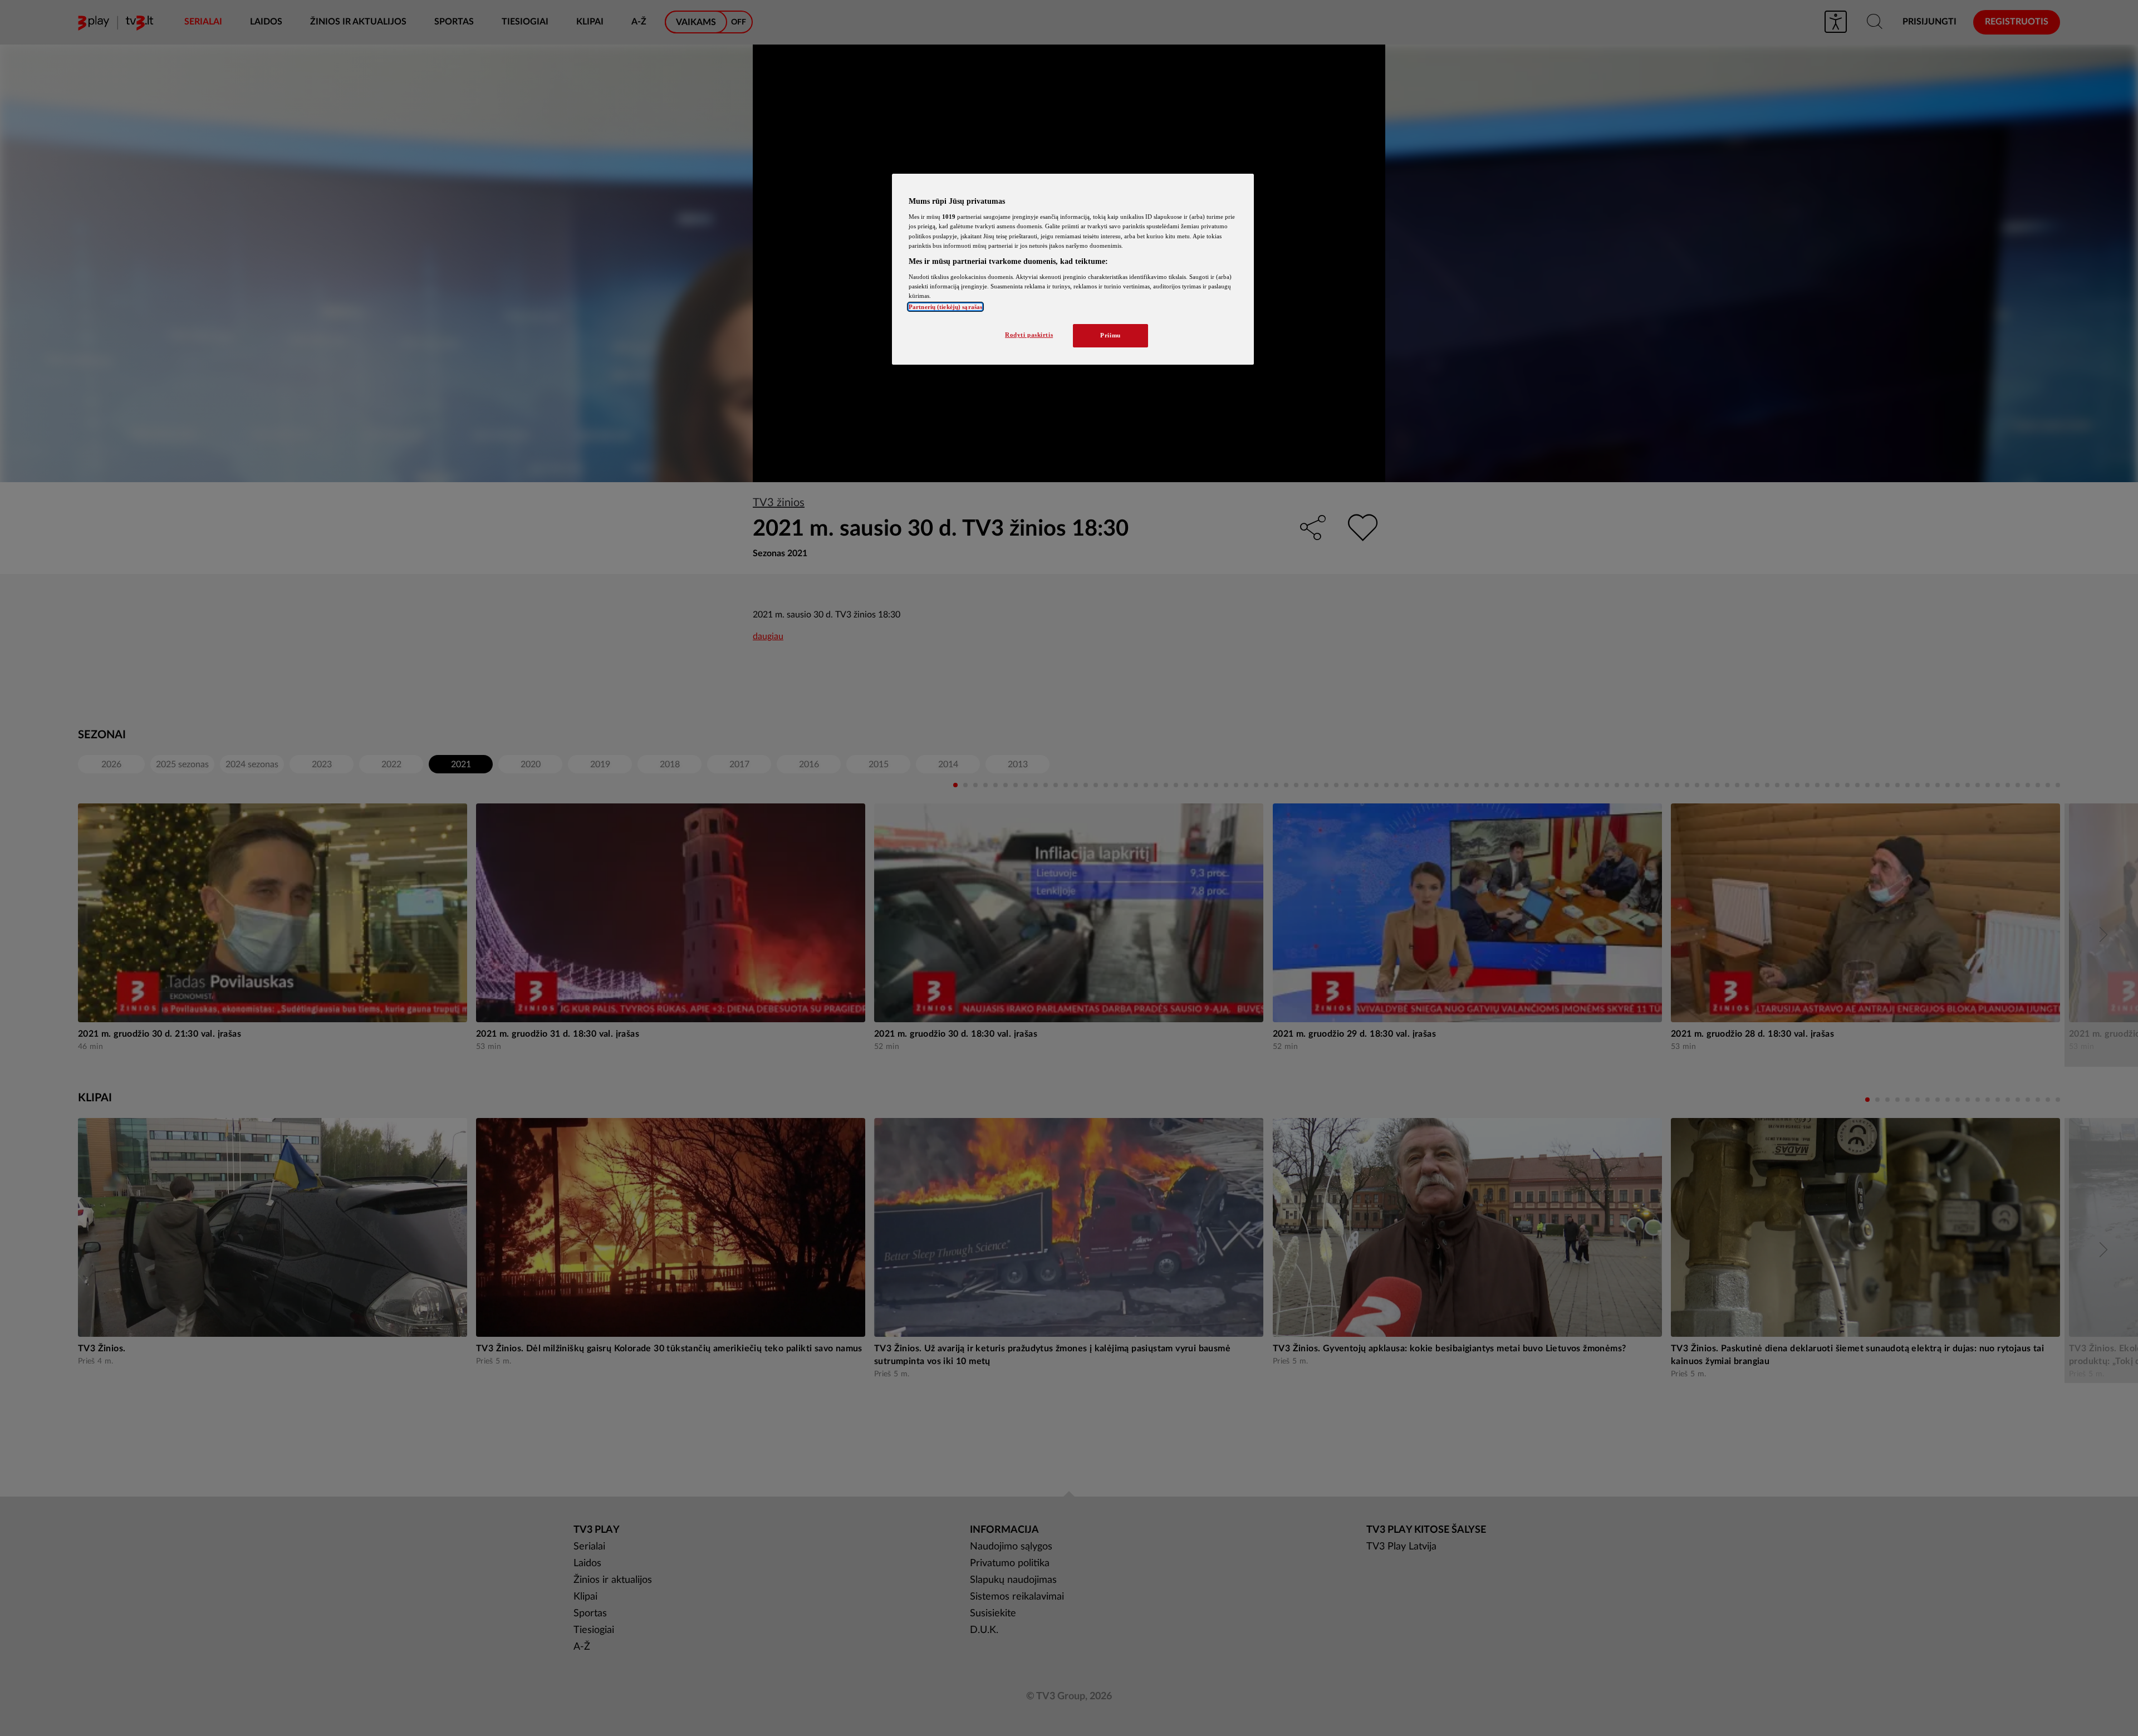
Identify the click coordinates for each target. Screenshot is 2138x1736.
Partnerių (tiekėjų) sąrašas (945, 307)
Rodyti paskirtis (1029, 335)
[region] (1073, 269)
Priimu (1110, 335)
